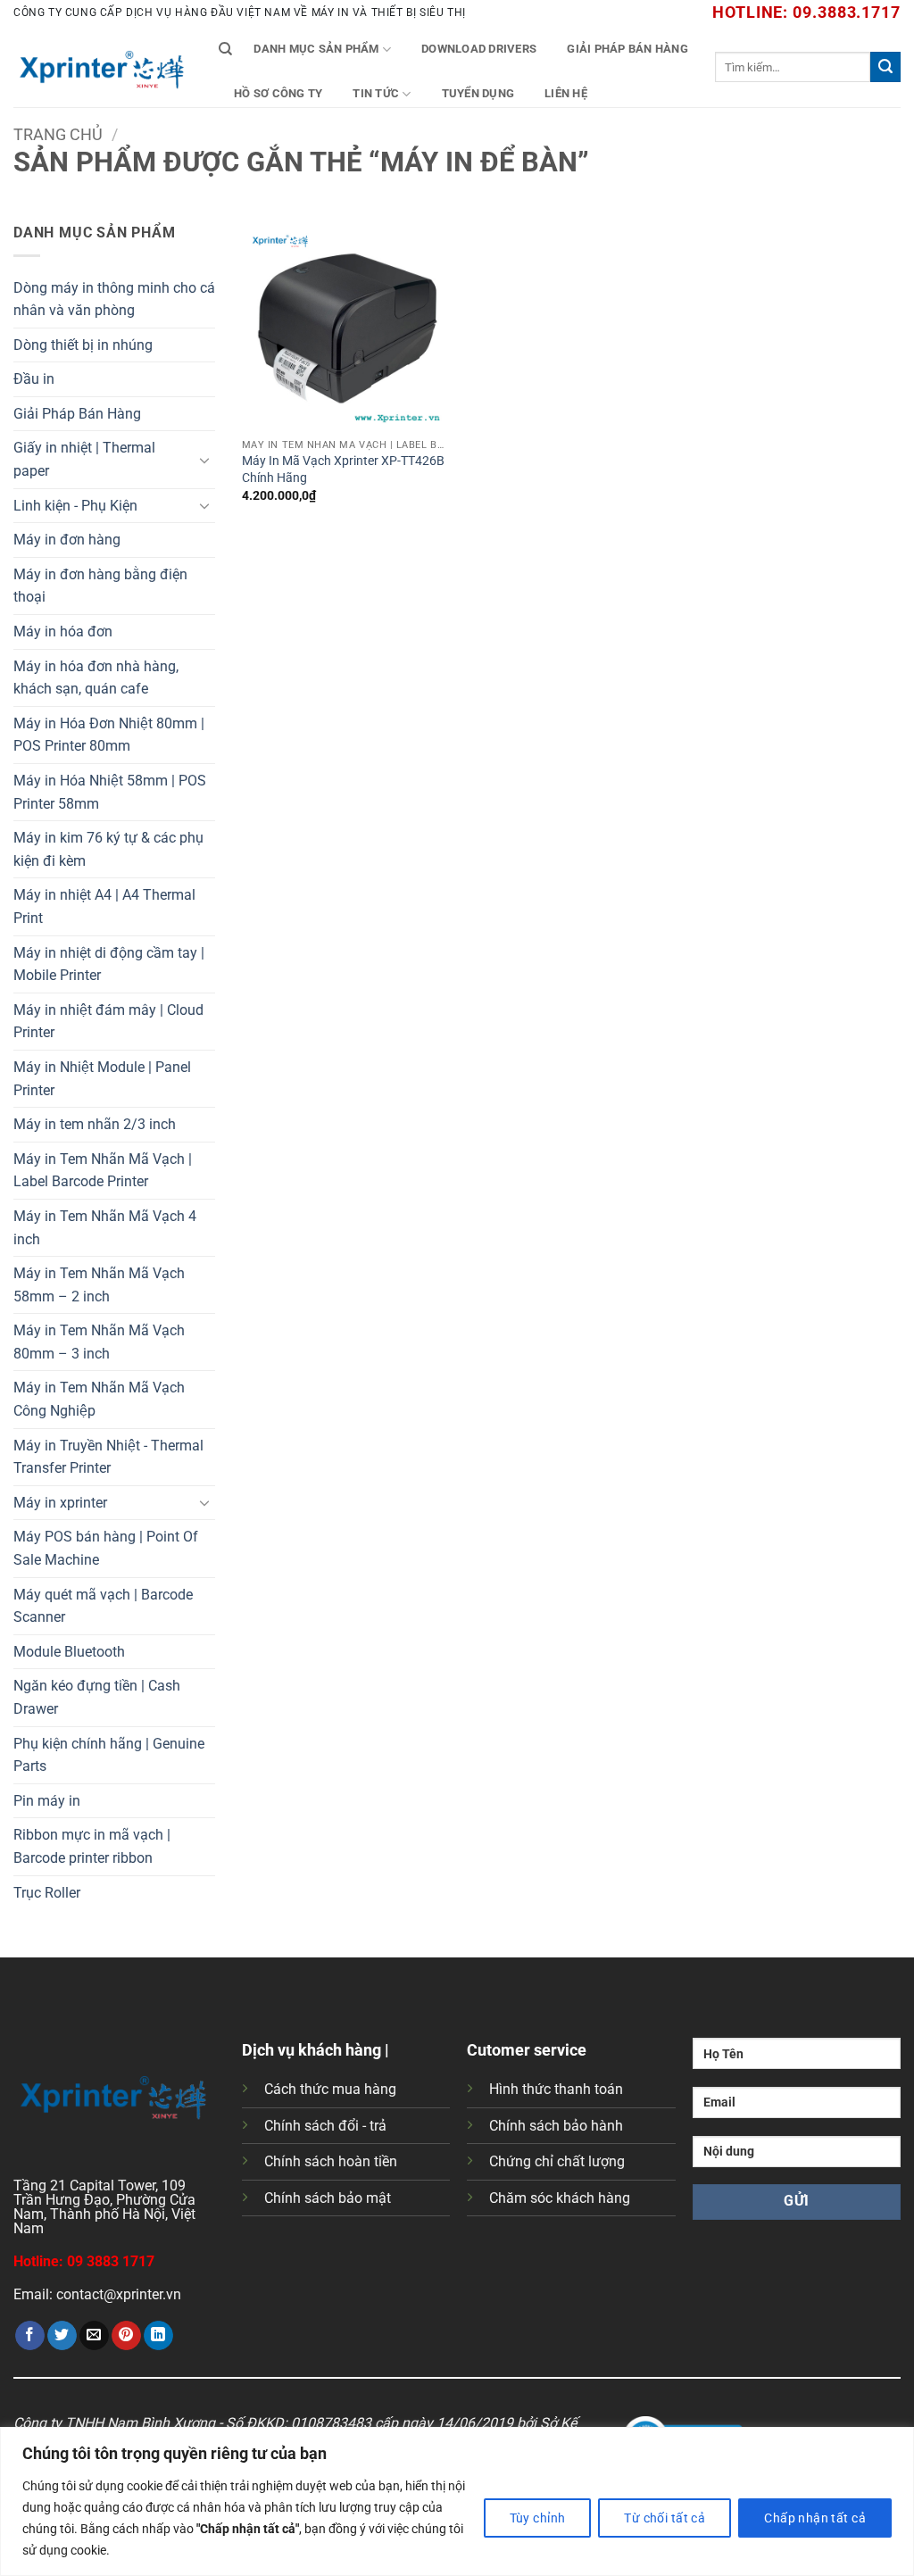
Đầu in (34, 379)
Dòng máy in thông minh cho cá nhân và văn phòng (114, 299)
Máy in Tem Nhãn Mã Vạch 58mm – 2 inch (99, 1285)
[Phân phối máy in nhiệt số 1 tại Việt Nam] (103, 67)
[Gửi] (885, 67)
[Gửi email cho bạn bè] (94, 2336)
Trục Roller (47, 1893)
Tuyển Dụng (478, 93)
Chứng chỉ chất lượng (557, 2161)
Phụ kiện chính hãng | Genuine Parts (109, 1755)
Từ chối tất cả (665, 2518)
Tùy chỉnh (538, 2518)
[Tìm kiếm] (225, 49)
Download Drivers (479, 49)
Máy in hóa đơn (63, 632)
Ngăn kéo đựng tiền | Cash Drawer (97, 1697)
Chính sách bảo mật (328, 2198)
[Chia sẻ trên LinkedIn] (158, 2336)
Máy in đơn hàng (67, 540)
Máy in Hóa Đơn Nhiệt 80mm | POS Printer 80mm (109, 735)
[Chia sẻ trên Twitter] (62, 2336)
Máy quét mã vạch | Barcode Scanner (103, 1606)
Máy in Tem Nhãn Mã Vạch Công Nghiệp (99, 1399)
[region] (457, 2501)
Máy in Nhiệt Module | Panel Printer (102, 1079)
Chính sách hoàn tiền (331, 2161)
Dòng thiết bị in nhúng (83, 345)
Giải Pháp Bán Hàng (627, 49)
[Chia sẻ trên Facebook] (30, 2336)
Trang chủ (58, 134)
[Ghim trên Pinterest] (126, 2336)
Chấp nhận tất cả (815, 2518)
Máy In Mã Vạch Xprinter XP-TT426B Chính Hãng (343, 469)
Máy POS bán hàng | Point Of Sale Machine (106, 1548)
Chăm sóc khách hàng (560, 2198)
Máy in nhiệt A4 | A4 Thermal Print (104, 906)
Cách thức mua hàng (330, 2089)
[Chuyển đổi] (204, 460)
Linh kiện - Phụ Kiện (75, 506)
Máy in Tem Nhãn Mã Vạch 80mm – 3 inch (99, 1342)
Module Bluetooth (69, 1652)
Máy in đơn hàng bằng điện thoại (100, 586)
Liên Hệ (566, 93)
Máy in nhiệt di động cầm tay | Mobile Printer (109, 964)
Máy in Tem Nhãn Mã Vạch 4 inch (105, 1228)
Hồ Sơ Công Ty (278, 93)
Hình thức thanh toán (556, 2089)
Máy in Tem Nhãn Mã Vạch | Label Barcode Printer (103, 1171)
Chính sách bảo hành (556, 2126)
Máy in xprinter (60, 1503)
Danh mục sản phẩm (316, 49)
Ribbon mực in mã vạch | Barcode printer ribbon (92, 1846)
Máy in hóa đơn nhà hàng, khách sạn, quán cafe (96, 678)
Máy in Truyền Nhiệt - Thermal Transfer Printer (108, 1457)
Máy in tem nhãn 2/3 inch (95, 1124)
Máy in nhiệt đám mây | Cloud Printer (108, 1022)
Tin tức (376, 93)
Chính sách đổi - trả (325, 2126)
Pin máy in (47, 1801)
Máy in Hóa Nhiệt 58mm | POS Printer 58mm (110, 792)
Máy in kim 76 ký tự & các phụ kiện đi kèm (108, 849)
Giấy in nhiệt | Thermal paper (84, 459)
